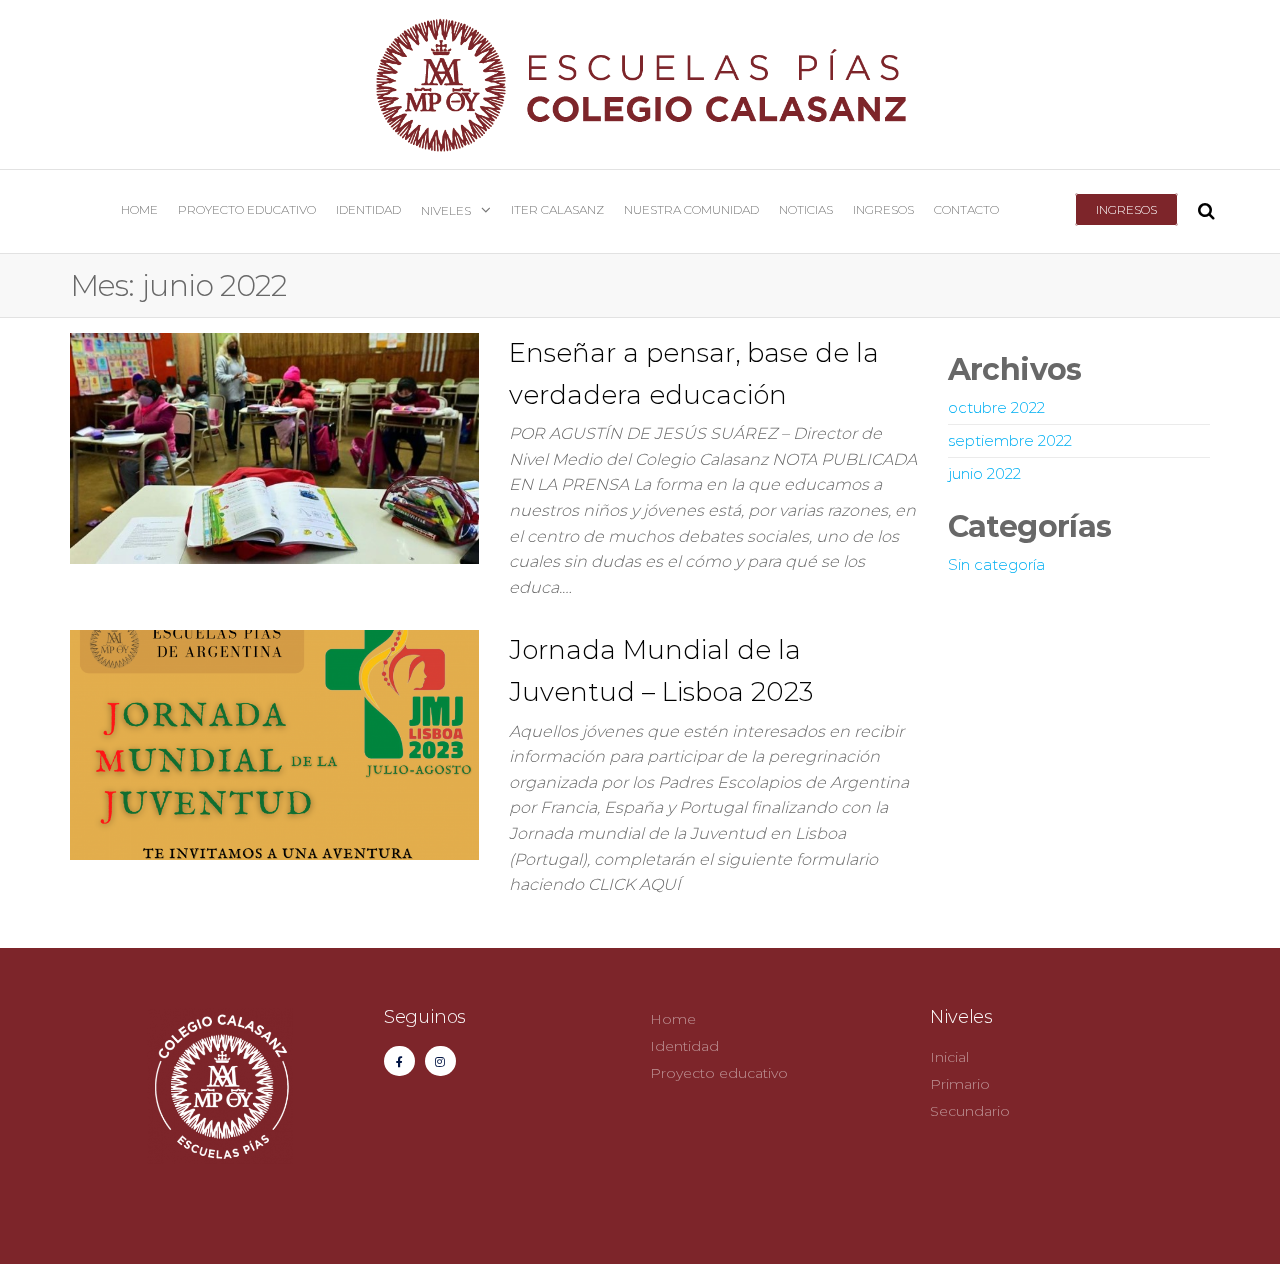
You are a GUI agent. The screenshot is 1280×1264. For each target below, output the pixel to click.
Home (139, 209)
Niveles (446, 210)
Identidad (368, 209)
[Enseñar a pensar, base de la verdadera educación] (274, 447)
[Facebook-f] (399, 1061)
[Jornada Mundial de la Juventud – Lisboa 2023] (274, 744)
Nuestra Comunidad (691, 209)
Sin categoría (996, 564)
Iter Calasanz (557, 209)
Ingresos (1126, 209)
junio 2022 (984, 473)
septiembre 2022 (1010, 440)
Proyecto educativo (247, 209)
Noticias (806, 209)
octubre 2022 (996, 407)
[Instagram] (440, 1061)
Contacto (966, 209)
